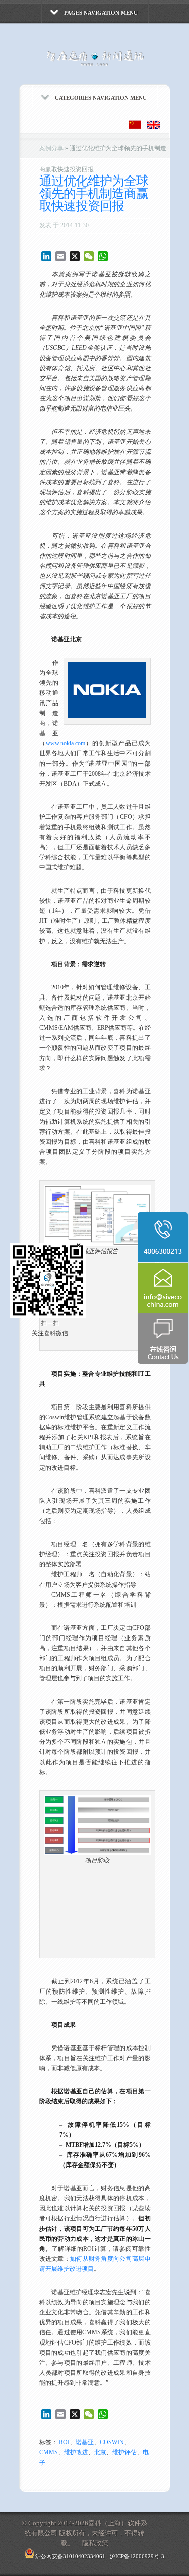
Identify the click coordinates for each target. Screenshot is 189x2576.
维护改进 (76, 2452)
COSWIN (112, 2442)
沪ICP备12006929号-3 (137, 2556)
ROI (64, 2442)
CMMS (49, 2452)
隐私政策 (94, 2543)
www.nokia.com (66, 743)
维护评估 (124, 2452)
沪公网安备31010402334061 (70, 2556)
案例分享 (51, 148)
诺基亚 (85, 2442)
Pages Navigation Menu (101, 13)
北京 (100, 2452)
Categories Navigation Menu (101, 98)
